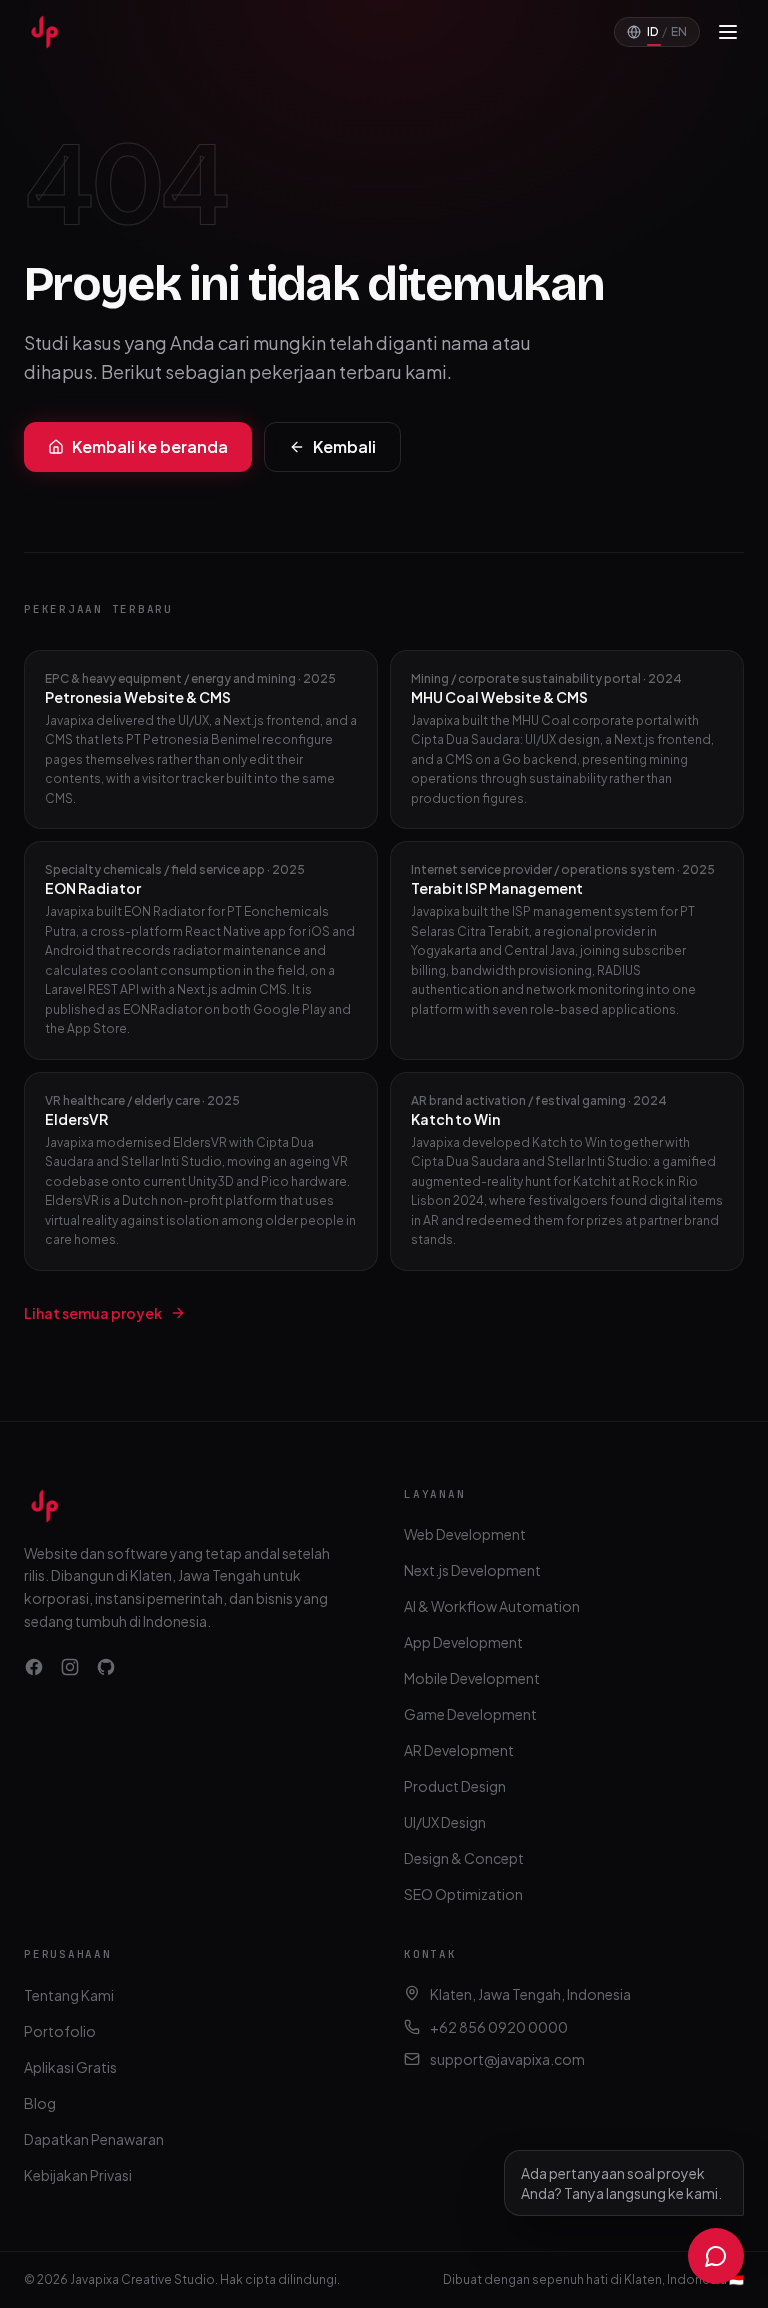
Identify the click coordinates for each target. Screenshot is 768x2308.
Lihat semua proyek (93, 1313)
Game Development (470, 1714)
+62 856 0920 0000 (499, 2027)
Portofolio (60, 2031)
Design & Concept (464, 1858)
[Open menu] (728, 32)
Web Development (465, 1534)
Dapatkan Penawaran (94, 2139)
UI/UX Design (445, 1822)
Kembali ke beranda (150, 446)
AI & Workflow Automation (492, 1606)
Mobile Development (472, 1678)
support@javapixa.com (507, 2059)
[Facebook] (34, 1667)
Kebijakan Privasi (78, 2175)
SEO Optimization (463, 1894)
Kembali (344, 446)
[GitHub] (106, 1667)
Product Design (455, 1786)
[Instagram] (70, 1667)
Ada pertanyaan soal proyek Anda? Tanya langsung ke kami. (621, 2183)
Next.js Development (472, 1570)
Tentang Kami (69, 1995)
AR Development (459, 1750)
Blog (40, 2103)
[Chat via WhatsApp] (716, 2256)
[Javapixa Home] (44, 32)
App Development (463, 1642)
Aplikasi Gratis (70, 2067)
